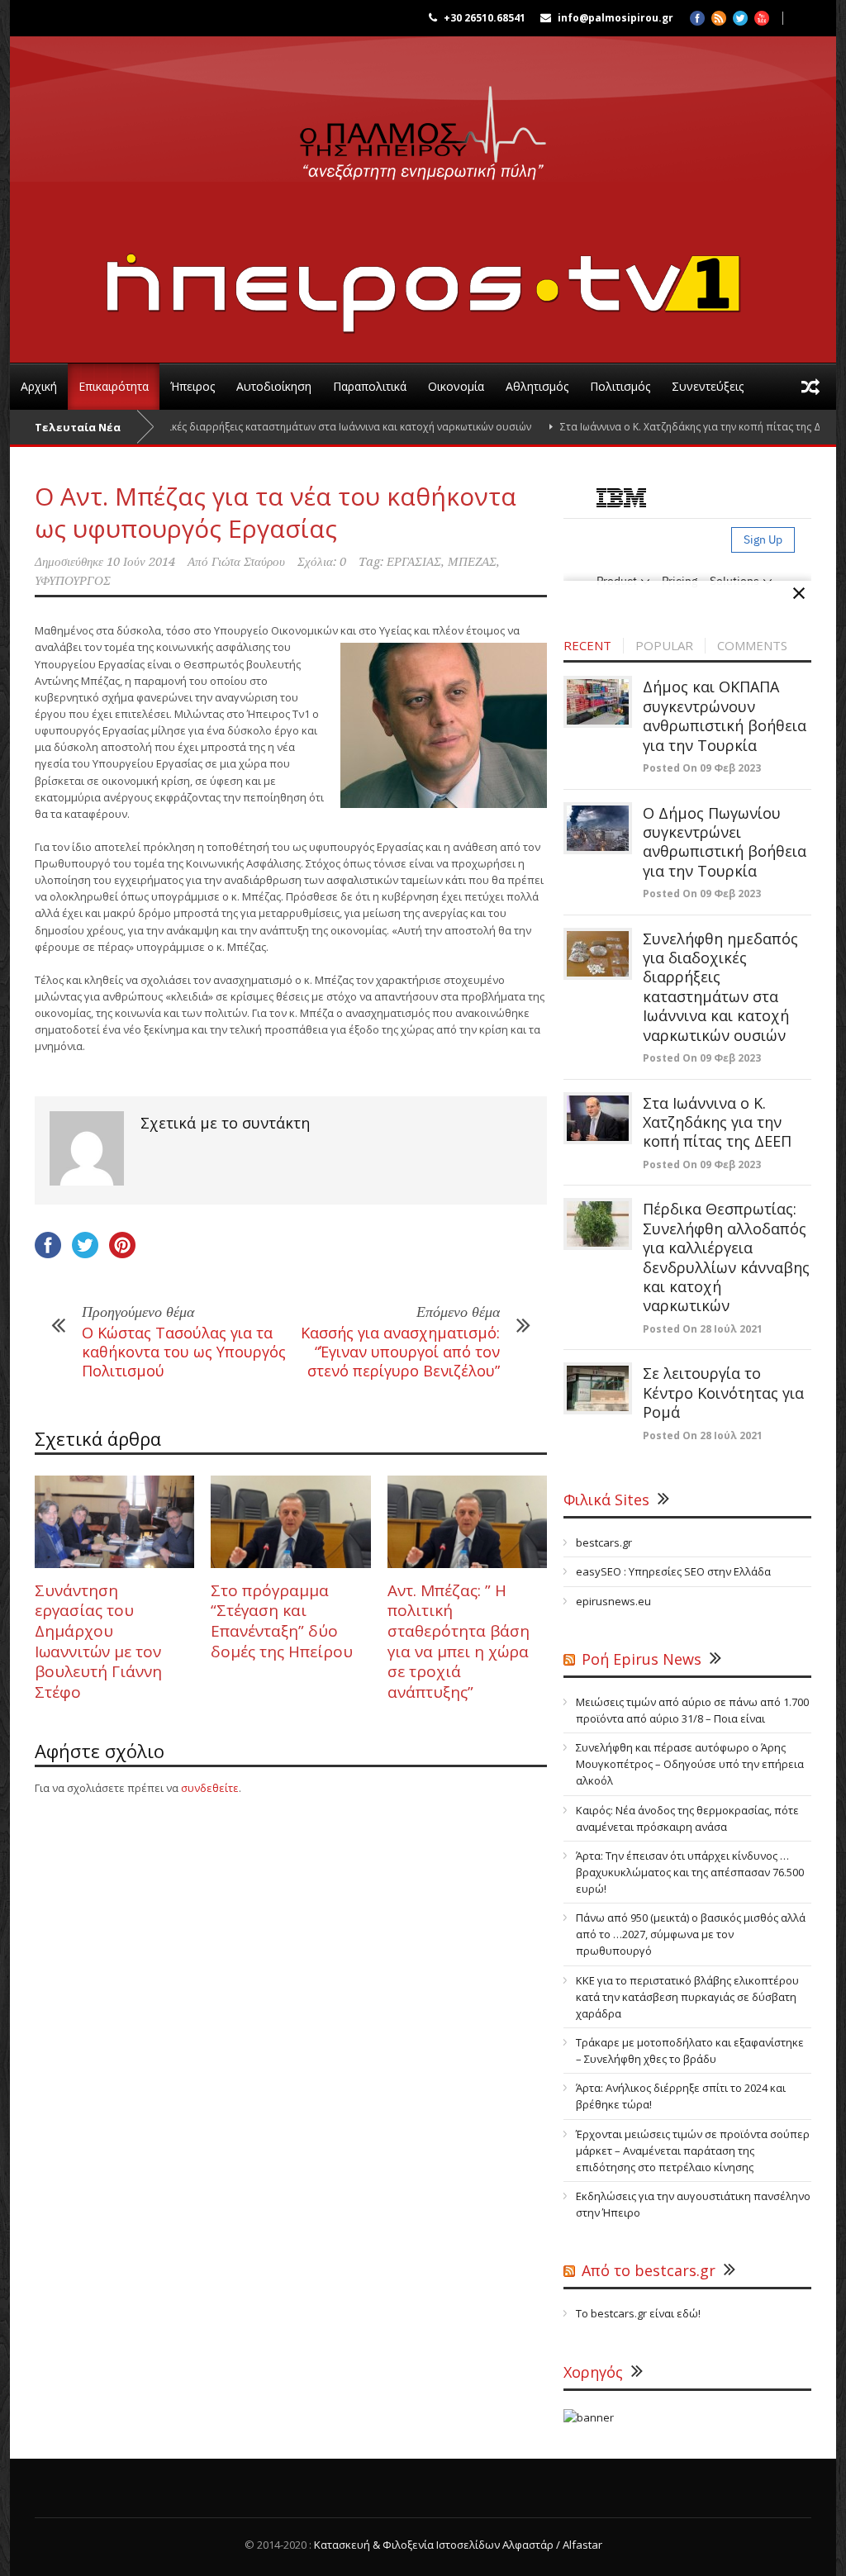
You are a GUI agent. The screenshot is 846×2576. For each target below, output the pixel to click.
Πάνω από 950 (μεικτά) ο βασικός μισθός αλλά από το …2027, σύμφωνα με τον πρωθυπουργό (691, 1934)
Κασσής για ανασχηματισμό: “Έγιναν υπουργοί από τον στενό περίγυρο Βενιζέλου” (400, 1352)
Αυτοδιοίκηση (274, 386)
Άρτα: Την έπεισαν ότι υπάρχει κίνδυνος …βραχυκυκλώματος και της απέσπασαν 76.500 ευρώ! (690, 1872)
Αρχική (39, 386)
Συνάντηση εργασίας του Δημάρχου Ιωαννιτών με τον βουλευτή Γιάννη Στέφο (98, 1641)
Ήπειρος (192, 386)
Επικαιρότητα (114, 386)
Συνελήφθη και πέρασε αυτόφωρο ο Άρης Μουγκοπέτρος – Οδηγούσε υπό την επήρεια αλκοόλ (690, 1764)
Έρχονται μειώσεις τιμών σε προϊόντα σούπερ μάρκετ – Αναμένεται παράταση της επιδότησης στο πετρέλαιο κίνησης (693, 2151)
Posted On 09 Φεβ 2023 (702, 768)
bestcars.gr (604, 1542)
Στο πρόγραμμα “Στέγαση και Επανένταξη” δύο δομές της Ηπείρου (282, 1621)
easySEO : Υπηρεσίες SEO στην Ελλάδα (673, 1571)
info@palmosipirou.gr (615, 18)
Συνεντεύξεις (708, 386)
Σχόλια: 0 (322, 562)
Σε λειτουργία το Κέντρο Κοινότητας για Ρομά (723, 1393)
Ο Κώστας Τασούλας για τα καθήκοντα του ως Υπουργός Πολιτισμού (184, 1352)
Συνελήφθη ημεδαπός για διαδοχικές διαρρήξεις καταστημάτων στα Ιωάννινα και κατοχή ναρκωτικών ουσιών (720, 987)
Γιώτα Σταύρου (248, 562)
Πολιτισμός (620, 386)
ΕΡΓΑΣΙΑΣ (414, 562)
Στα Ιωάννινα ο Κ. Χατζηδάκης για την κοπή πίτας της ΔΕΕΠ (654, 427)
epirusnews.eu (613, 1601)
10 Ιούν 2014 (141, 562)
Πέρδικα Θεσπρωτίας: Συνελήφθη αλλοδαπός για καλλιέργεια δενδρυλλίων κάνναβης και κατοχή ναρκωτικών (726, 1257)
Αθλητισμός (537, 386)
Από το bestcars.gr (649, 2270)
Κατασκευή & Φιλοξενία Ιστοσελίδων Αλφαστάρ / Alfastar (458, 2545)
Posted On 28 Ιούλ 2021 (703, 1329)
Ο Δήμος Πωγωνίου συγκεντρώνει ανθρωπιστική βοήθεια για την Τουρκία (725, 842)
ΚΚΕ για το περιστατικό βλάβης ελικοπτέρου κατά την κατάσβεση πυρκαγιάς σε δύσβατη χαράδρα (687, 1997)
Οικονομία (456, 386)
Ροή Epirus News (642, 1659)
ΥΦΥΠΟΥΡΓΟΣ (73, 581)
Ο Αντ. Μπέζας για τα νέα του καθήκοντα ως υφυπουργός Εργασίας (276, 512)
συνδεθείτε (210, 1788)
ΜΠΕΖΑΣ (472, 562)
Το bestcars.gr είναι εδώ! (638, 2313)
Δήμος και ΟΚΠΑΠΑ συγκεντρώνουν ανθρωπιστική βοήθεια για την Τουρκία (725, 715)
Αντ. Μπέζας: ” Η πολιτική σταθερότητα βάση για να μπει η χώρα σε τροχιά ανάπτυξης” (459, 1641)
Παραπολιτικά (370, 386)
